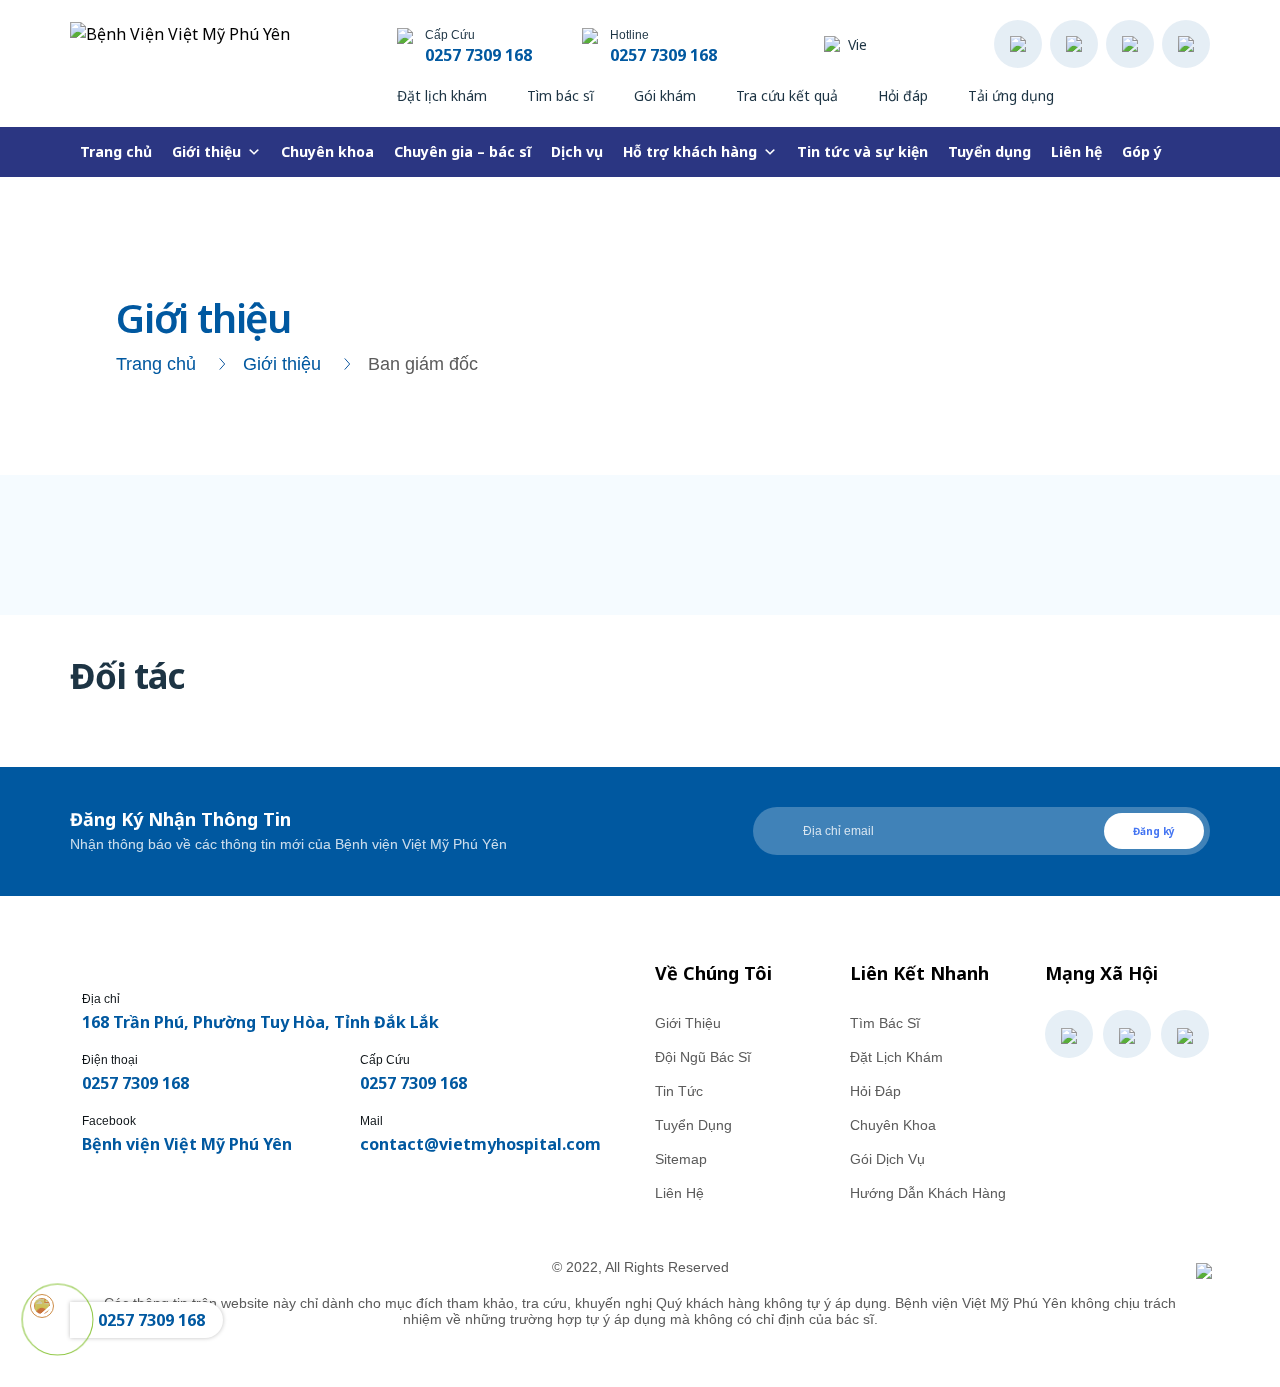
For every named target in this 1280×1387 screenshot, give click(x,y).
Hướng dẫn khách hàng (928, 1193)
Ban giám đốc (423, 364)
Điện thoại (110, 1060)
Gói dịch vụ (887, 1159)
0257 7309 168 (478, 55)
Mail (371, 1121)
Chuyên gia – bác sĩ (462, 151)
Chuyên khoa (327, 151)
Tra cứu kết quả (787, 95)
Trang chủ (116, 151)
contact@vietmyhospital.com (480, 1144)
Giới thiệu (206, 151)
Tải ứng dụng (1011, 95)
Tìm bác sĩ (560, 95)
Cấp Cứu (385, 1060)
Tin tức (679, 1091)
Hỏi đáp (903, 95)
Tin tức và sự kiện (862, 151)
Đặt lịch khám (442, 95)
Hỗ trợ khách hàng (690, 151)
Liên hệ (1076, 151)
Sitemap (681, 1159)
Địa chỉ (101, 999)
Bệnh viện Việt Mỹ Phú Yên (187, 1144)
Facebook (109, 1121)
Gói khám (665, 95)
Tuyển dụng (989, 151)
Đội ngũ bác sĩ (703, 1057)
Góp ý (1142, 151)
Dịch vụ (577, 151)
